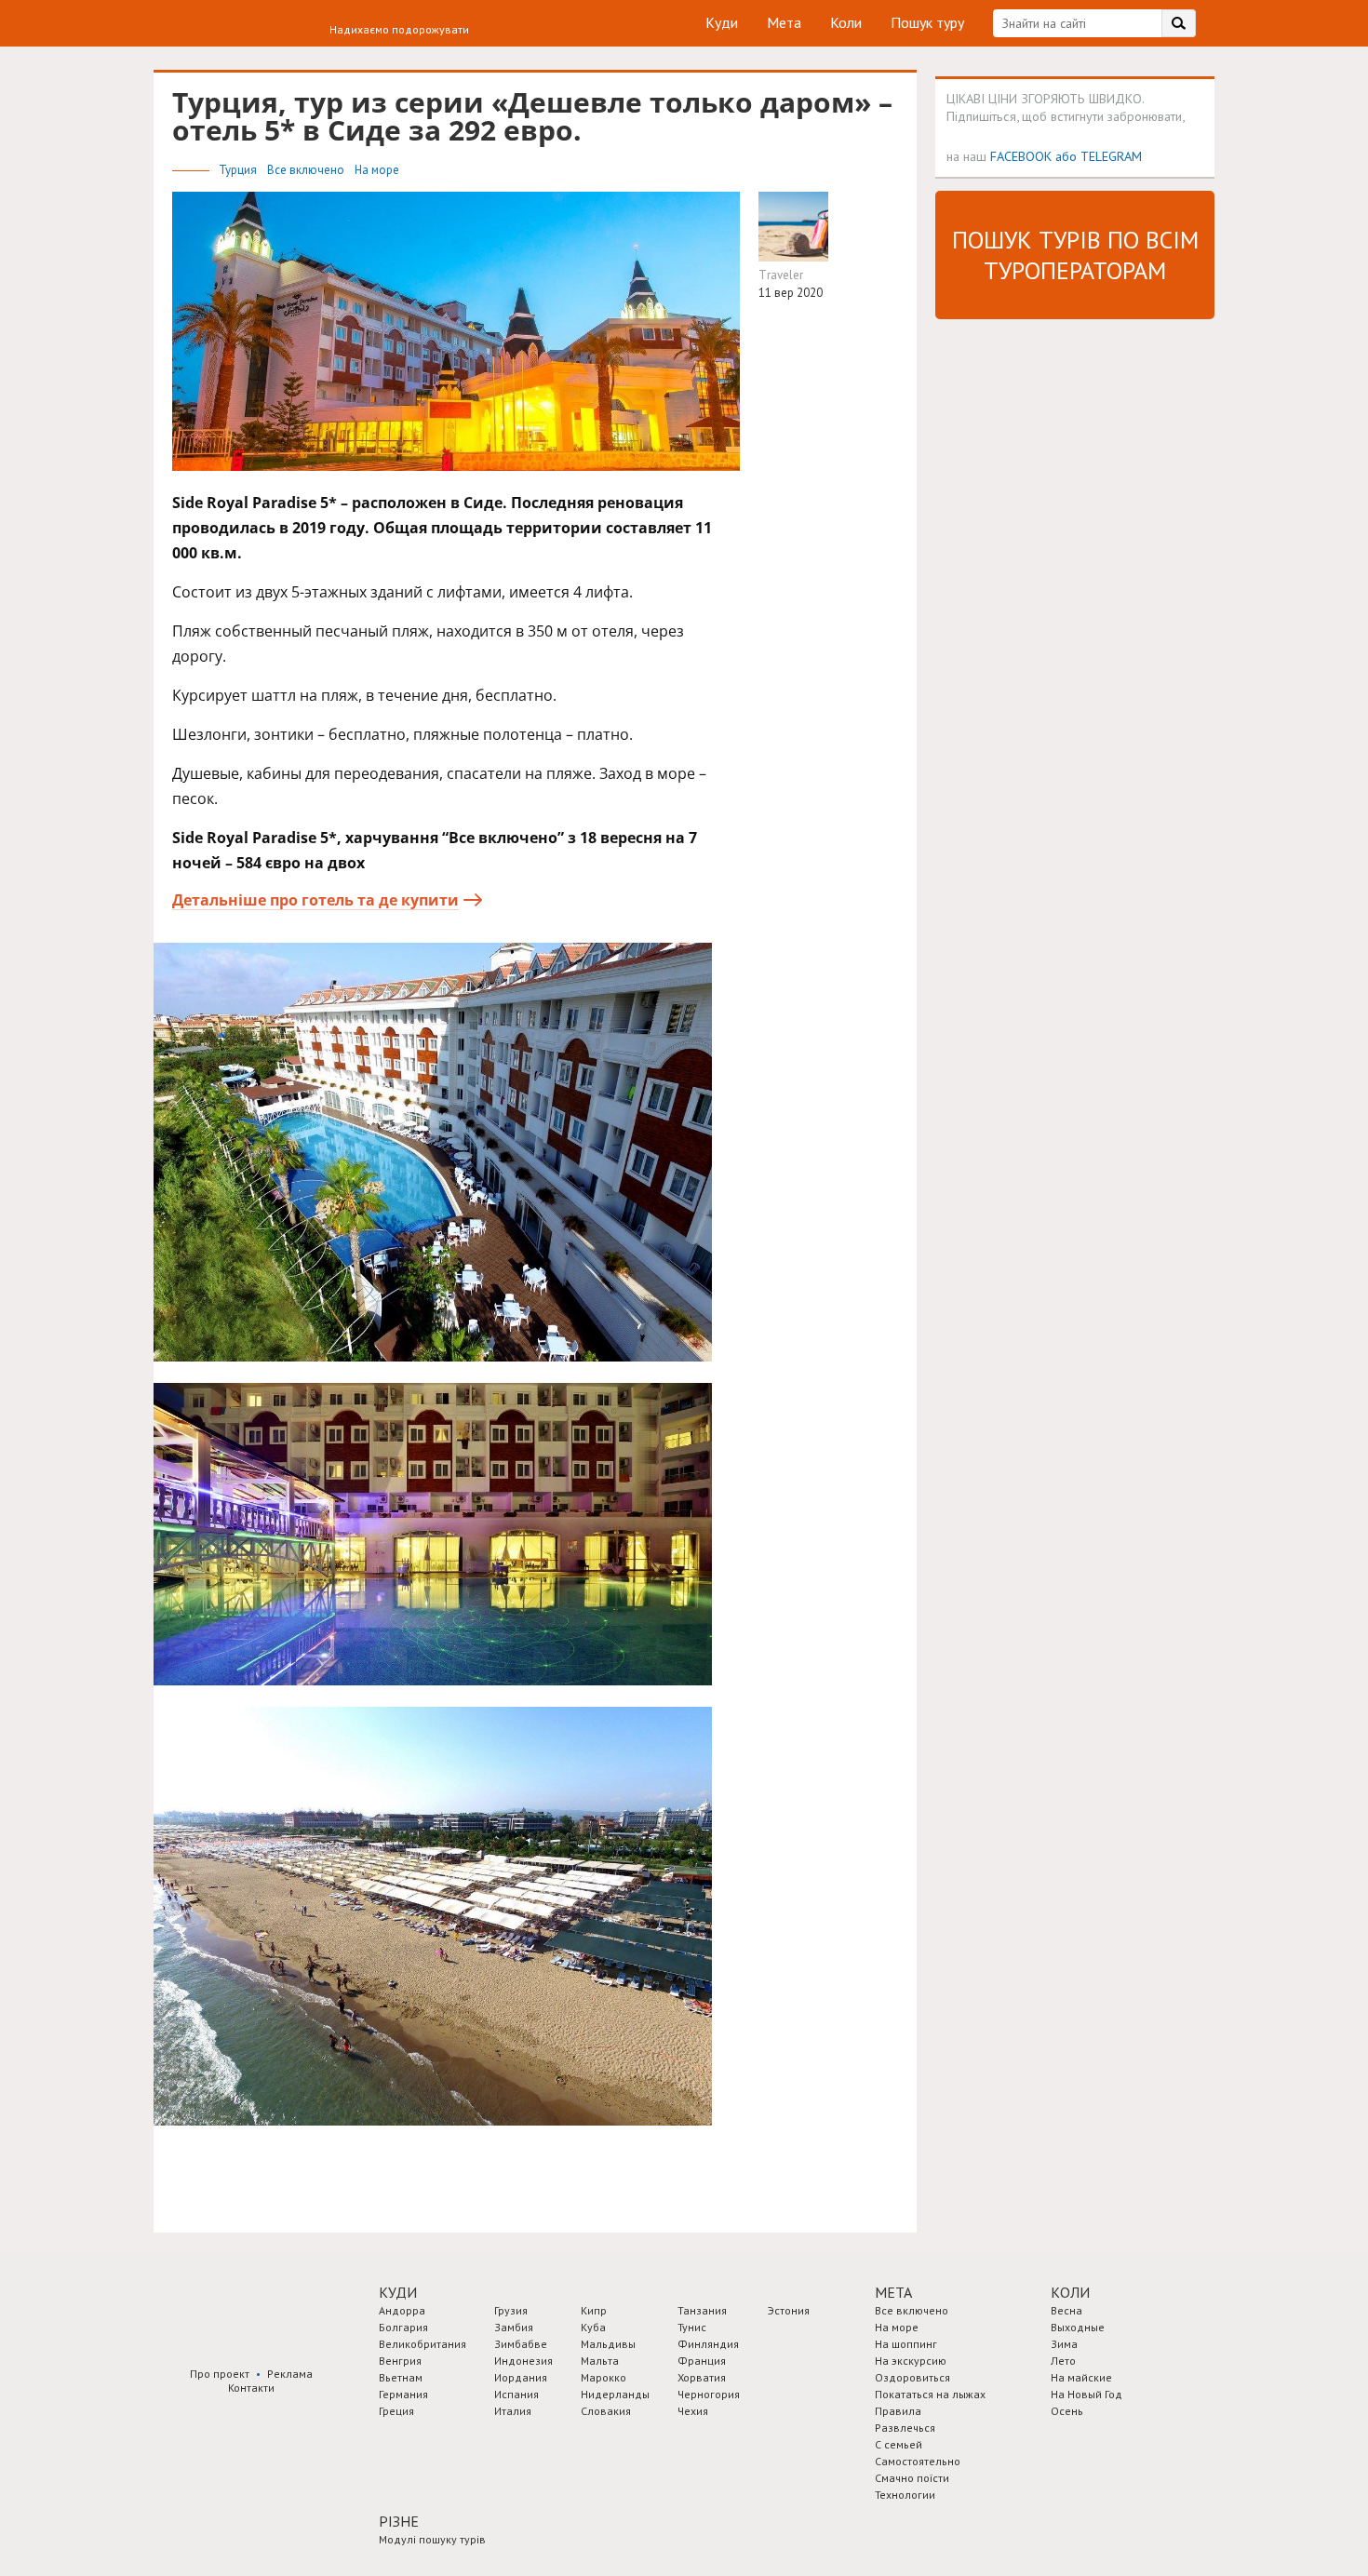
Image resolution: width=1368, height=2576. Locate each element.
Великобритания (422, 2344)
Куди (722, 22)
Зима (1064, 2344)
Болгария (403, 2327)
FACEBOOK (1021, 156)
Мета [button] (893, 2292)
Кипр (594, 2310)
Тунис (692, 2327)
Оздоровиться (912, 2377)
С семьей (899, 2444)
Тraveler (781, 275)
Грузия (511, 2310)
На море (377, 170)
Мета (784, 22)
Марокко (604, 2377)
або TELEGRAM (1099, 156)
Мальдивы (608, 2344)
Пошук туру (927, 22)
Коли (846, 22)
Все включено (307, 170)
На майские (1081, 2377)
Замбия (514, 2327)
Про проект (220, 2374)
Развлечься (905, 2428)
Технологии (905, 2495)
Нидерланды (615, 2394)
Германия (403, 2394)
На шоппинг (906, 2344)
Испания (516, 2394)
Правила (898, 2411)
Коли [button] (1070, 2292)
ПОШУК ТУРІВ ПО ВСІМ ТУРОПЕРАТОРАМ (1075, 255)
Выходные (1078, 2327)
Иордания (521, 2377)
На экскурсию (911, 2361)
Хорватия (702, 2377)
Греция (396, 2411)
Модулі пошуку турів (432, 2539)
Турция (239, 170)
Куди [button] (398, 2292)
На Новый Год (1086, 2394)
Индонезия (523, 2361)
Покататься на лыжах (930, 2394)
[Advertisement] (1075, 617)
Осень (1067, 2411)
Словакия (606, 2411)
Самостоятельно (918, 2461)
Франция (702, 2361)
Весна (1066, 2310)
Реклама (290, 2374)
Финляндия (708, 2344)
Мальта (600, 2361)
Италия (513, 2411)
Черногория (709, 2394)
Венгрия (400, 2361)
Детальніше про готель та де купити (315, 900)
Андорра (402, 2310)
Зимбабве (521, 2344)
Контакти (251, 2388)
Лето (1063, 2361)
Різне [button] (399, 2521)
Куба (593, 2327)
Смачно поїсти (912, 2478)
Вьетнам (401, 2377)
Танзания (702, 2310)
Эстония (789, 2310)
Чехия (693, 2411)
